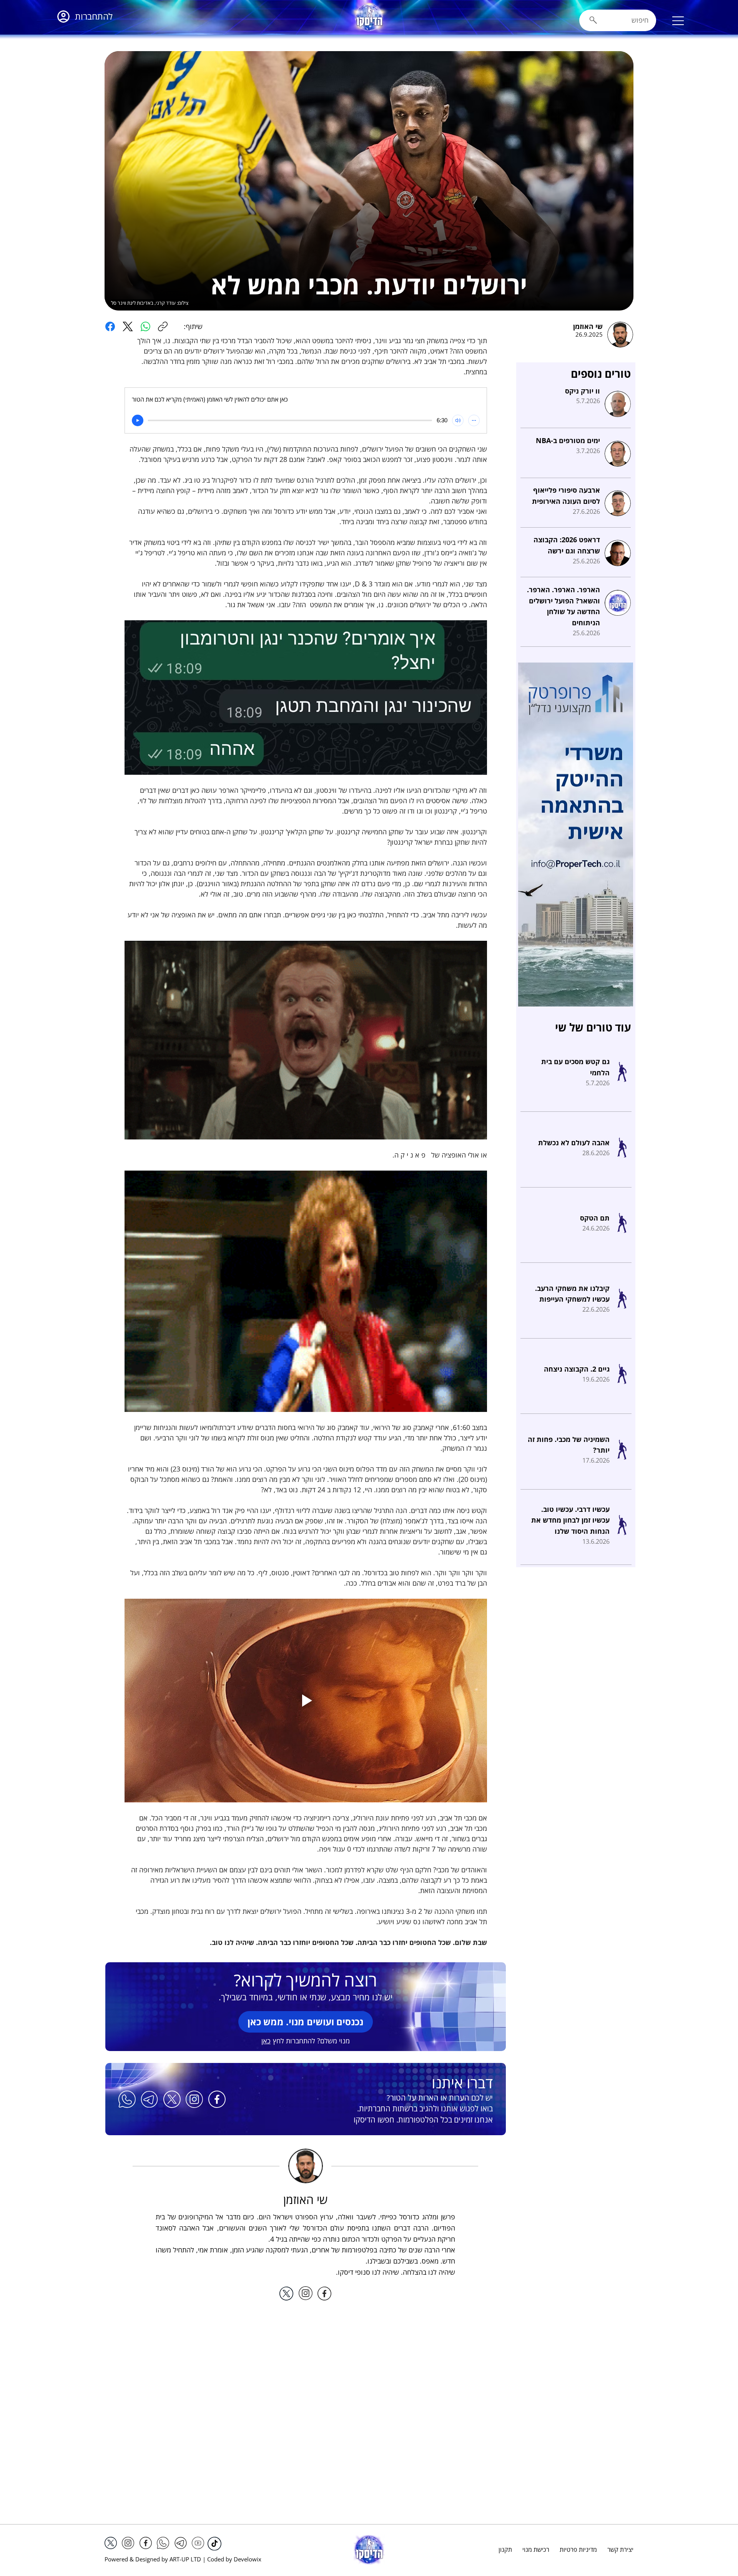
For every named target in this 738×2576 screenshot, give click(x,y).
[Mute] (458, 420)
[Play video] (306, 1701)
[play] (138, 420)
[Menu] (678, 21)
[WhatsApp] (145, 326)
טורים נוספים (601, 374)
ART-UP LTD (185, 2559)
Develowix (248, 2559)
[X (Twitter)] (128, 326)
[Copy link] (163, 326)
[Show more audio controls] (474, 420)
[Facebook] (110, 326)
